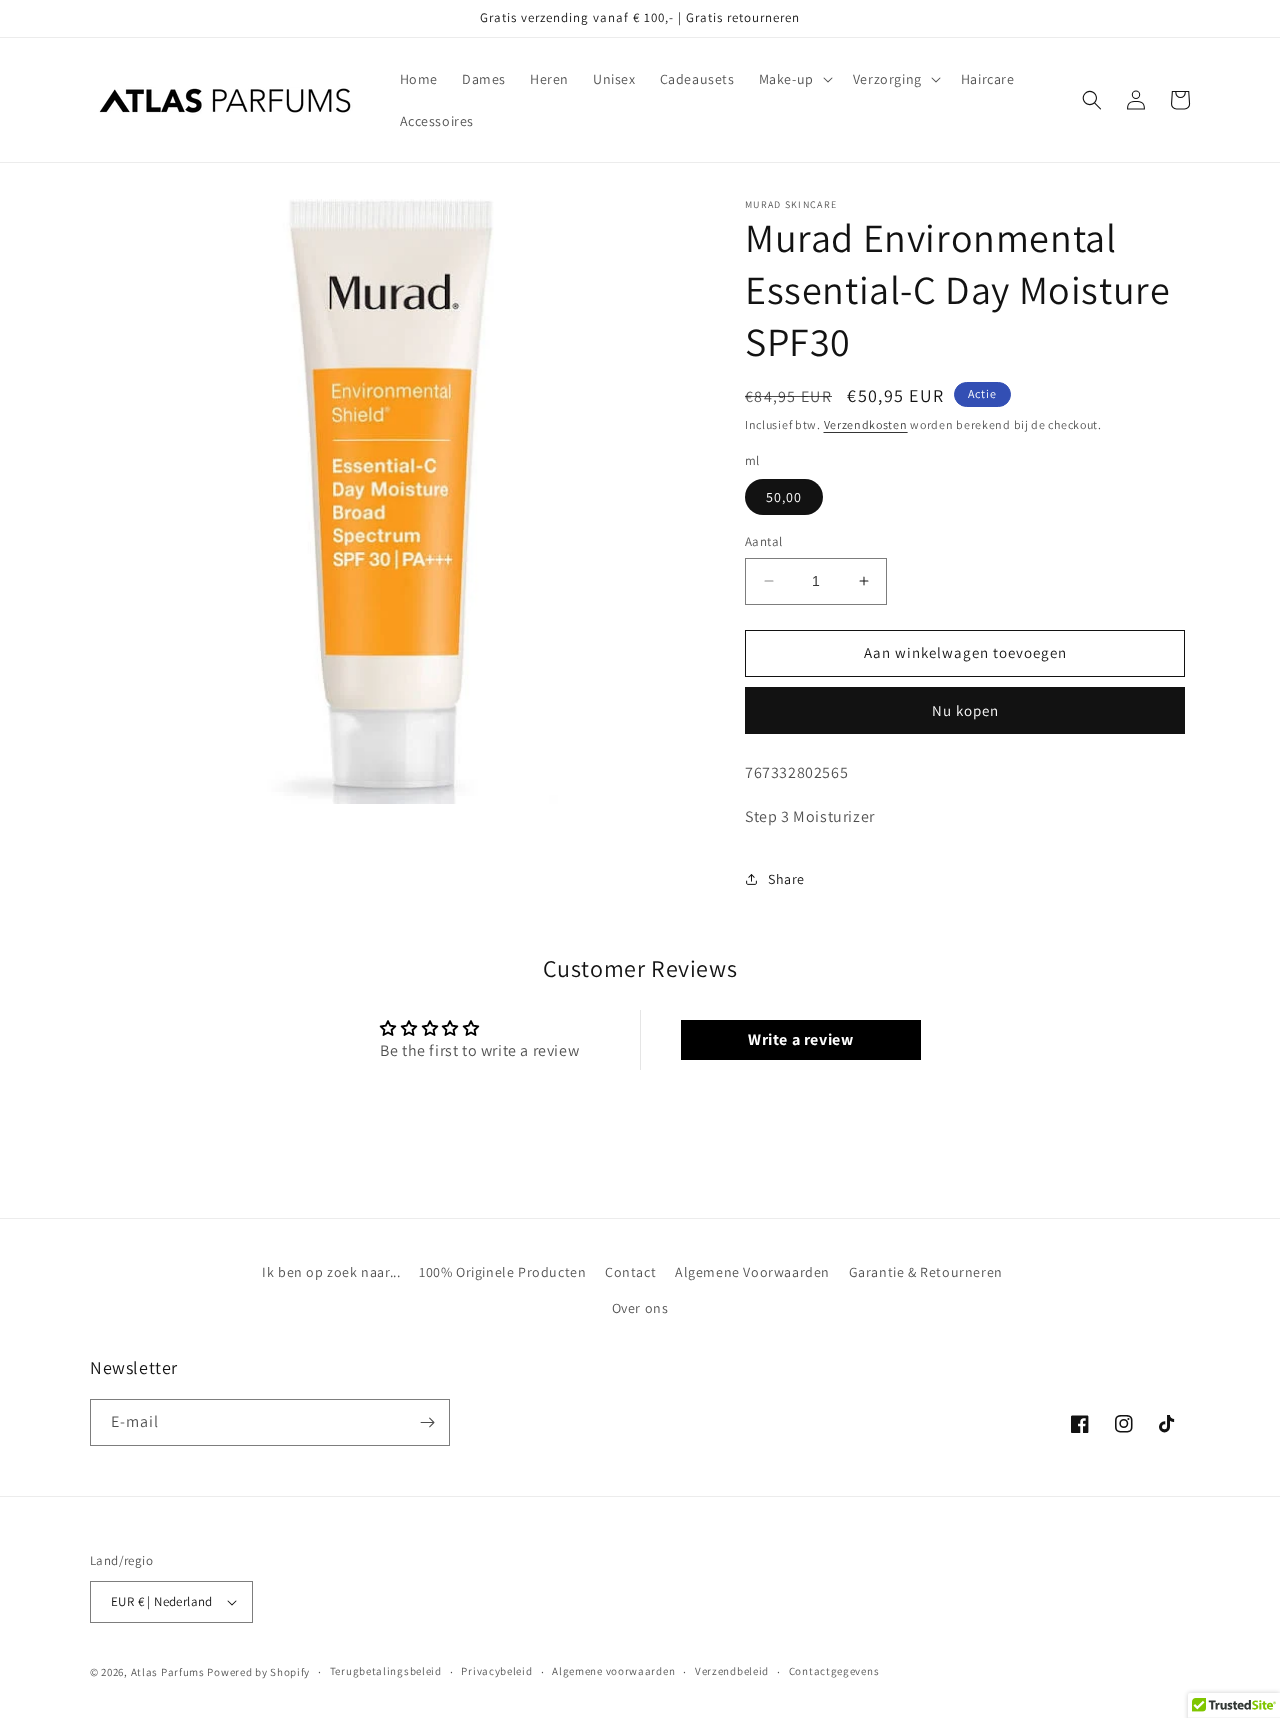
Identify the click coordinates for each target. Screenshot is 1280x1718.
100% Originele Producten (502, 1272)
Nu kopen (965, 710)
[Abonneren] (427, 1422)
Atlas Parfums (168, 1672)
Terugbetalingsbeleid (386, 1671)
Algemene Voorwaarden (752, 1272)
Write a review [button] (800, 1039)
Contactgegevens (834, 1671)
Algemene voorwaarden (613, 1671)
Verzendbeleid (732, 1671)
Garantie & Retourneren (926, 1272)
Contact (630, 1272)
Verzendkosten (866, 424)
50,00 (784, 497)
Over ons (640, 1308)
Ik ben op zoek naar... (331, 1272)
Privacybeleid (496, 1671)
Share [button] (786, 879)
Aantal (763, 541)
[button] (794, 79)
